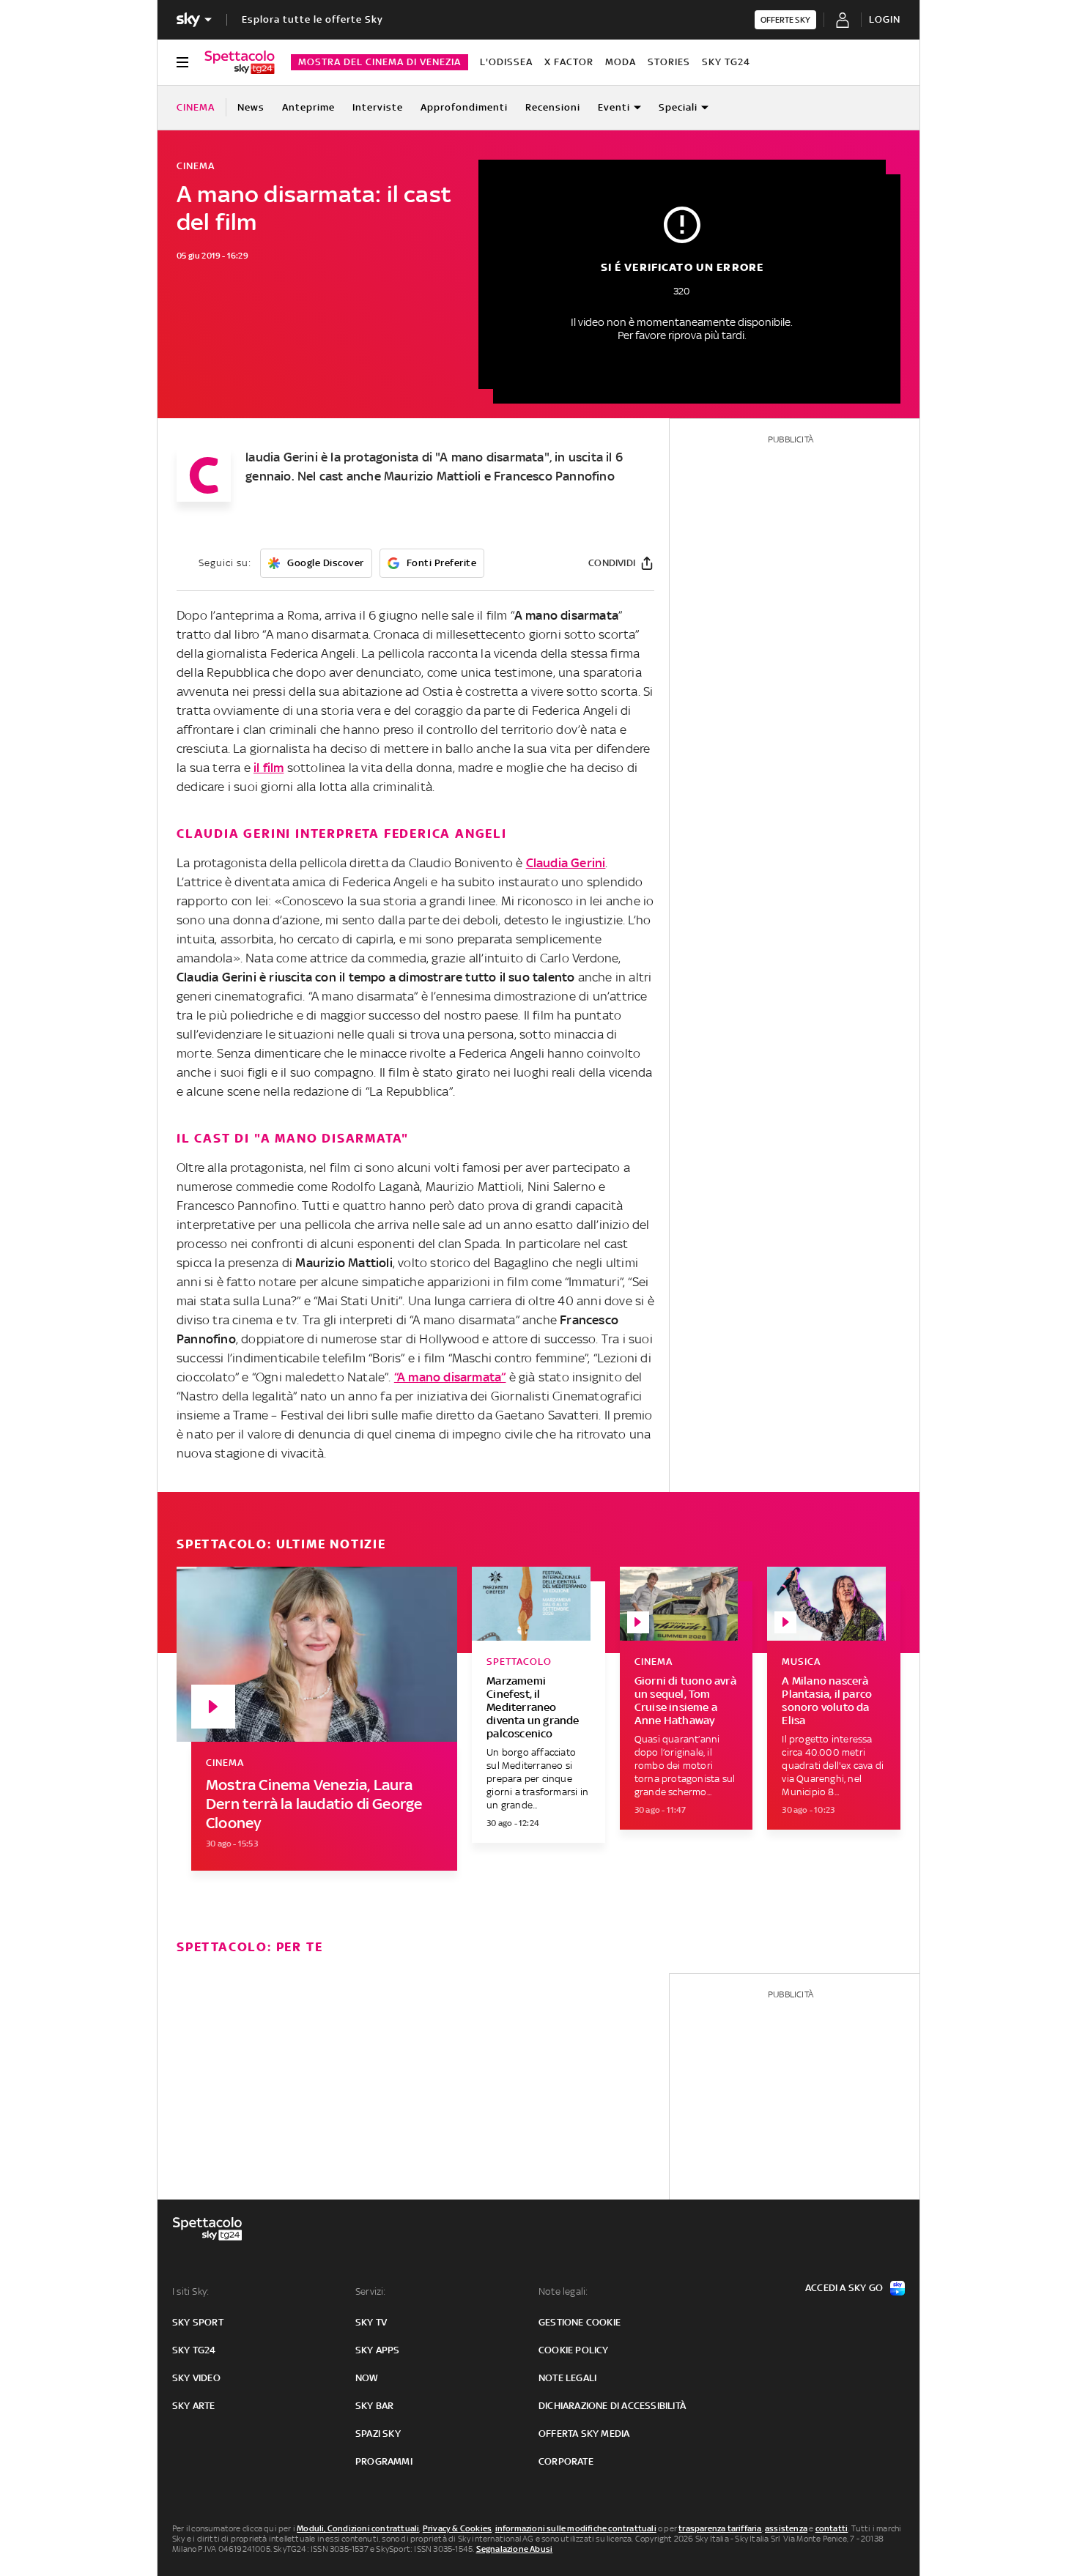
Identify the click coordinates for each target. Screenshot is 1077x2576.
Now (367, 2378)
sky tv (371, 2322)
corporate (566, 2461)
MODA (621, 62)
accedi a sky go (844, 2288)
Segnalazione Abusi (515, 2549)
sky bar (374, 2406)
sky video (196, 2378)
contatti (832, 2528)
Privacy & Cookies (457, 2528)
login (885, 19)
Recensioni (553, 107)
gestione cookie (580, 2322)
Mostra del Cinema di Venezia (380, 62)
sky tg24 (194, 2350)
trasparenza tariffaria (720, 2528)
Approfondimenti (464, 107)
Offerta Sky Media (584, 2434)
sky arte (194, 2406)
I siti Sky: (190, 2291)
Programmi (384, 2461)
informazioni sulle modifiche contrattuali (576, 2528)
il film (269, 768)
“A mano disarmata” (450, 1377)
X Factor (569, 62)
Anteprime (308, 107)
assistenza (786, 2528)
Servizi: (371, 2291)
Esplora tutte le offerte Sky (312, 19)
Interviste (378, 107)
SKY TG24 (726, 62)
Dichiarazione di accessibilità (612, 2406)
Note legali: (563, 2291)
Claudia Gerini (566, 863)
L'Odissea (506, 62)
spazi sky (378, 2434)
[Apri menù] (182, 62)
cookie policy (574, 2350)
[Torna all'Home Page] (240, 62)
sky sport (198, 2322)
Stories (669, 62)
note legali (567, 2378)
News (251, 107)
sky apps (378, 2350)
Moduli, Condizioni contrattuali (358, 2528)
